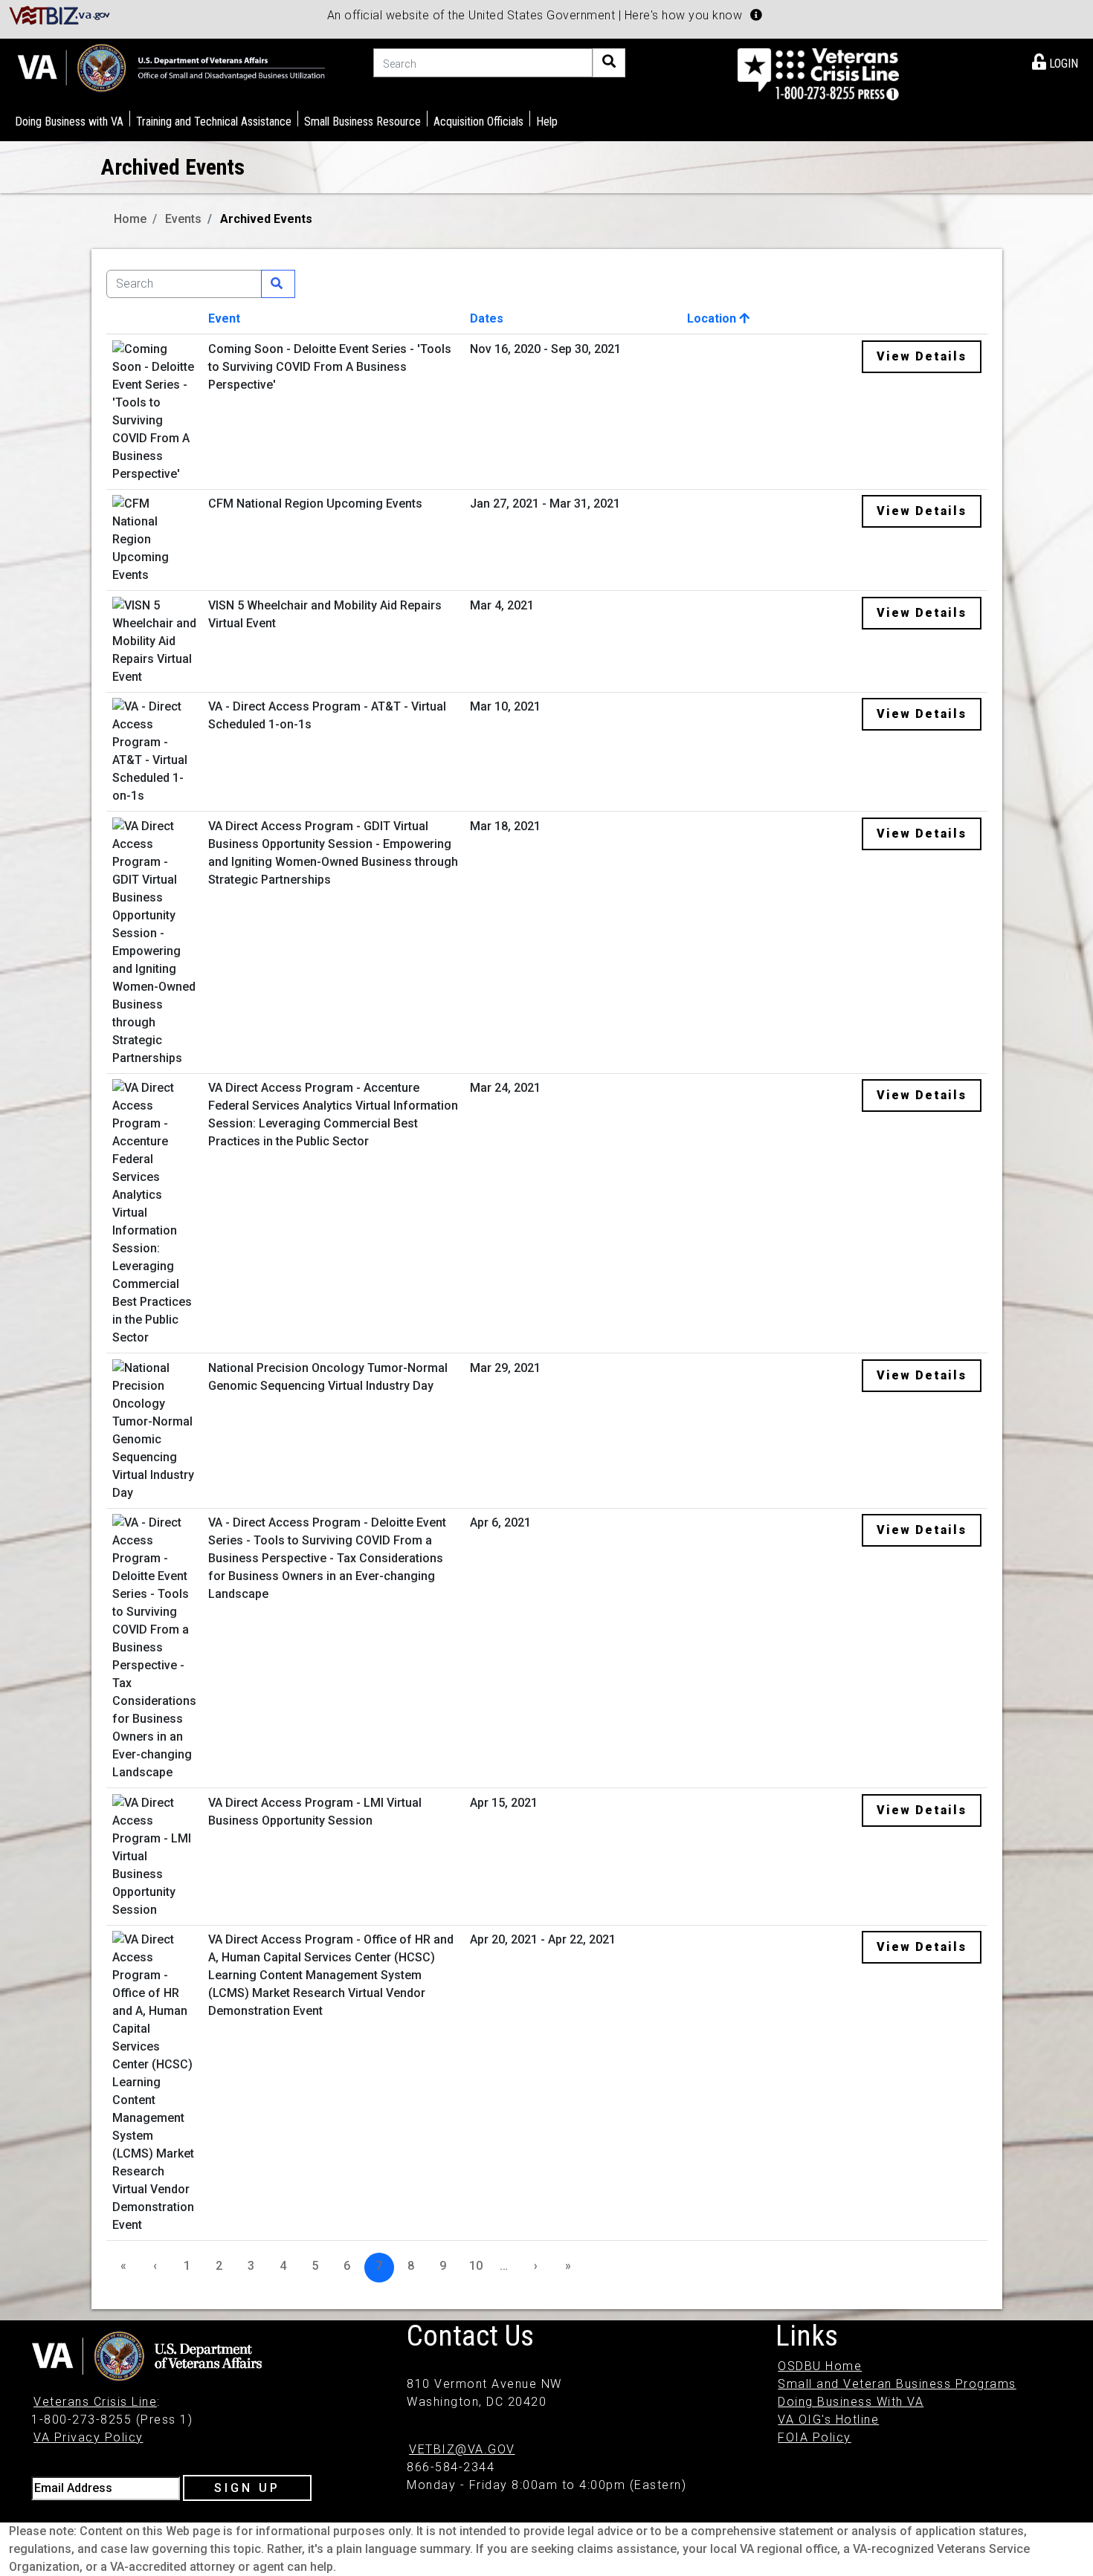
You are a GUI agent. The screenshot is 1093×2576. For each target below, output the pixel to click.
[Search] (609, 63)
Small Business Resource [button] (362, 122)
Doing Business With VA (851, 2402)
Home (130, 219)
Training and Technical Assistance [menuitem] (214, 122)
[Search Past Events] (278, 284)
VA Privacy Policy (88, 2437)
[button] (756, 15)
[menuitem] (1055, 61)
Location (713, 318)
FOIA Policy (815, 2437)
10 (476, 2266)
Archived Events (266, 219)
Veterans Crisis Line (95, 2402)
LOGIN (1062, 64)
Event (224, 318)
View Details (922, 356)
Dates (487, 318)
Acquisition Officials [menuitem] (478, 122)
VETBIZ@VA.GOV (462, 2449)
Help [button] (547, 122)
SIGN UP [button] (247, 2488)
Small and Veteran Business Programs (897, 2384)
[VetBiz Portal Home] (60, 14)
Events (183, 219)
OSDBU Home (820, 2366)
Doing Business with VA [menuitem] (69, 122)
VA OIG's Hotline (828, 2420)
